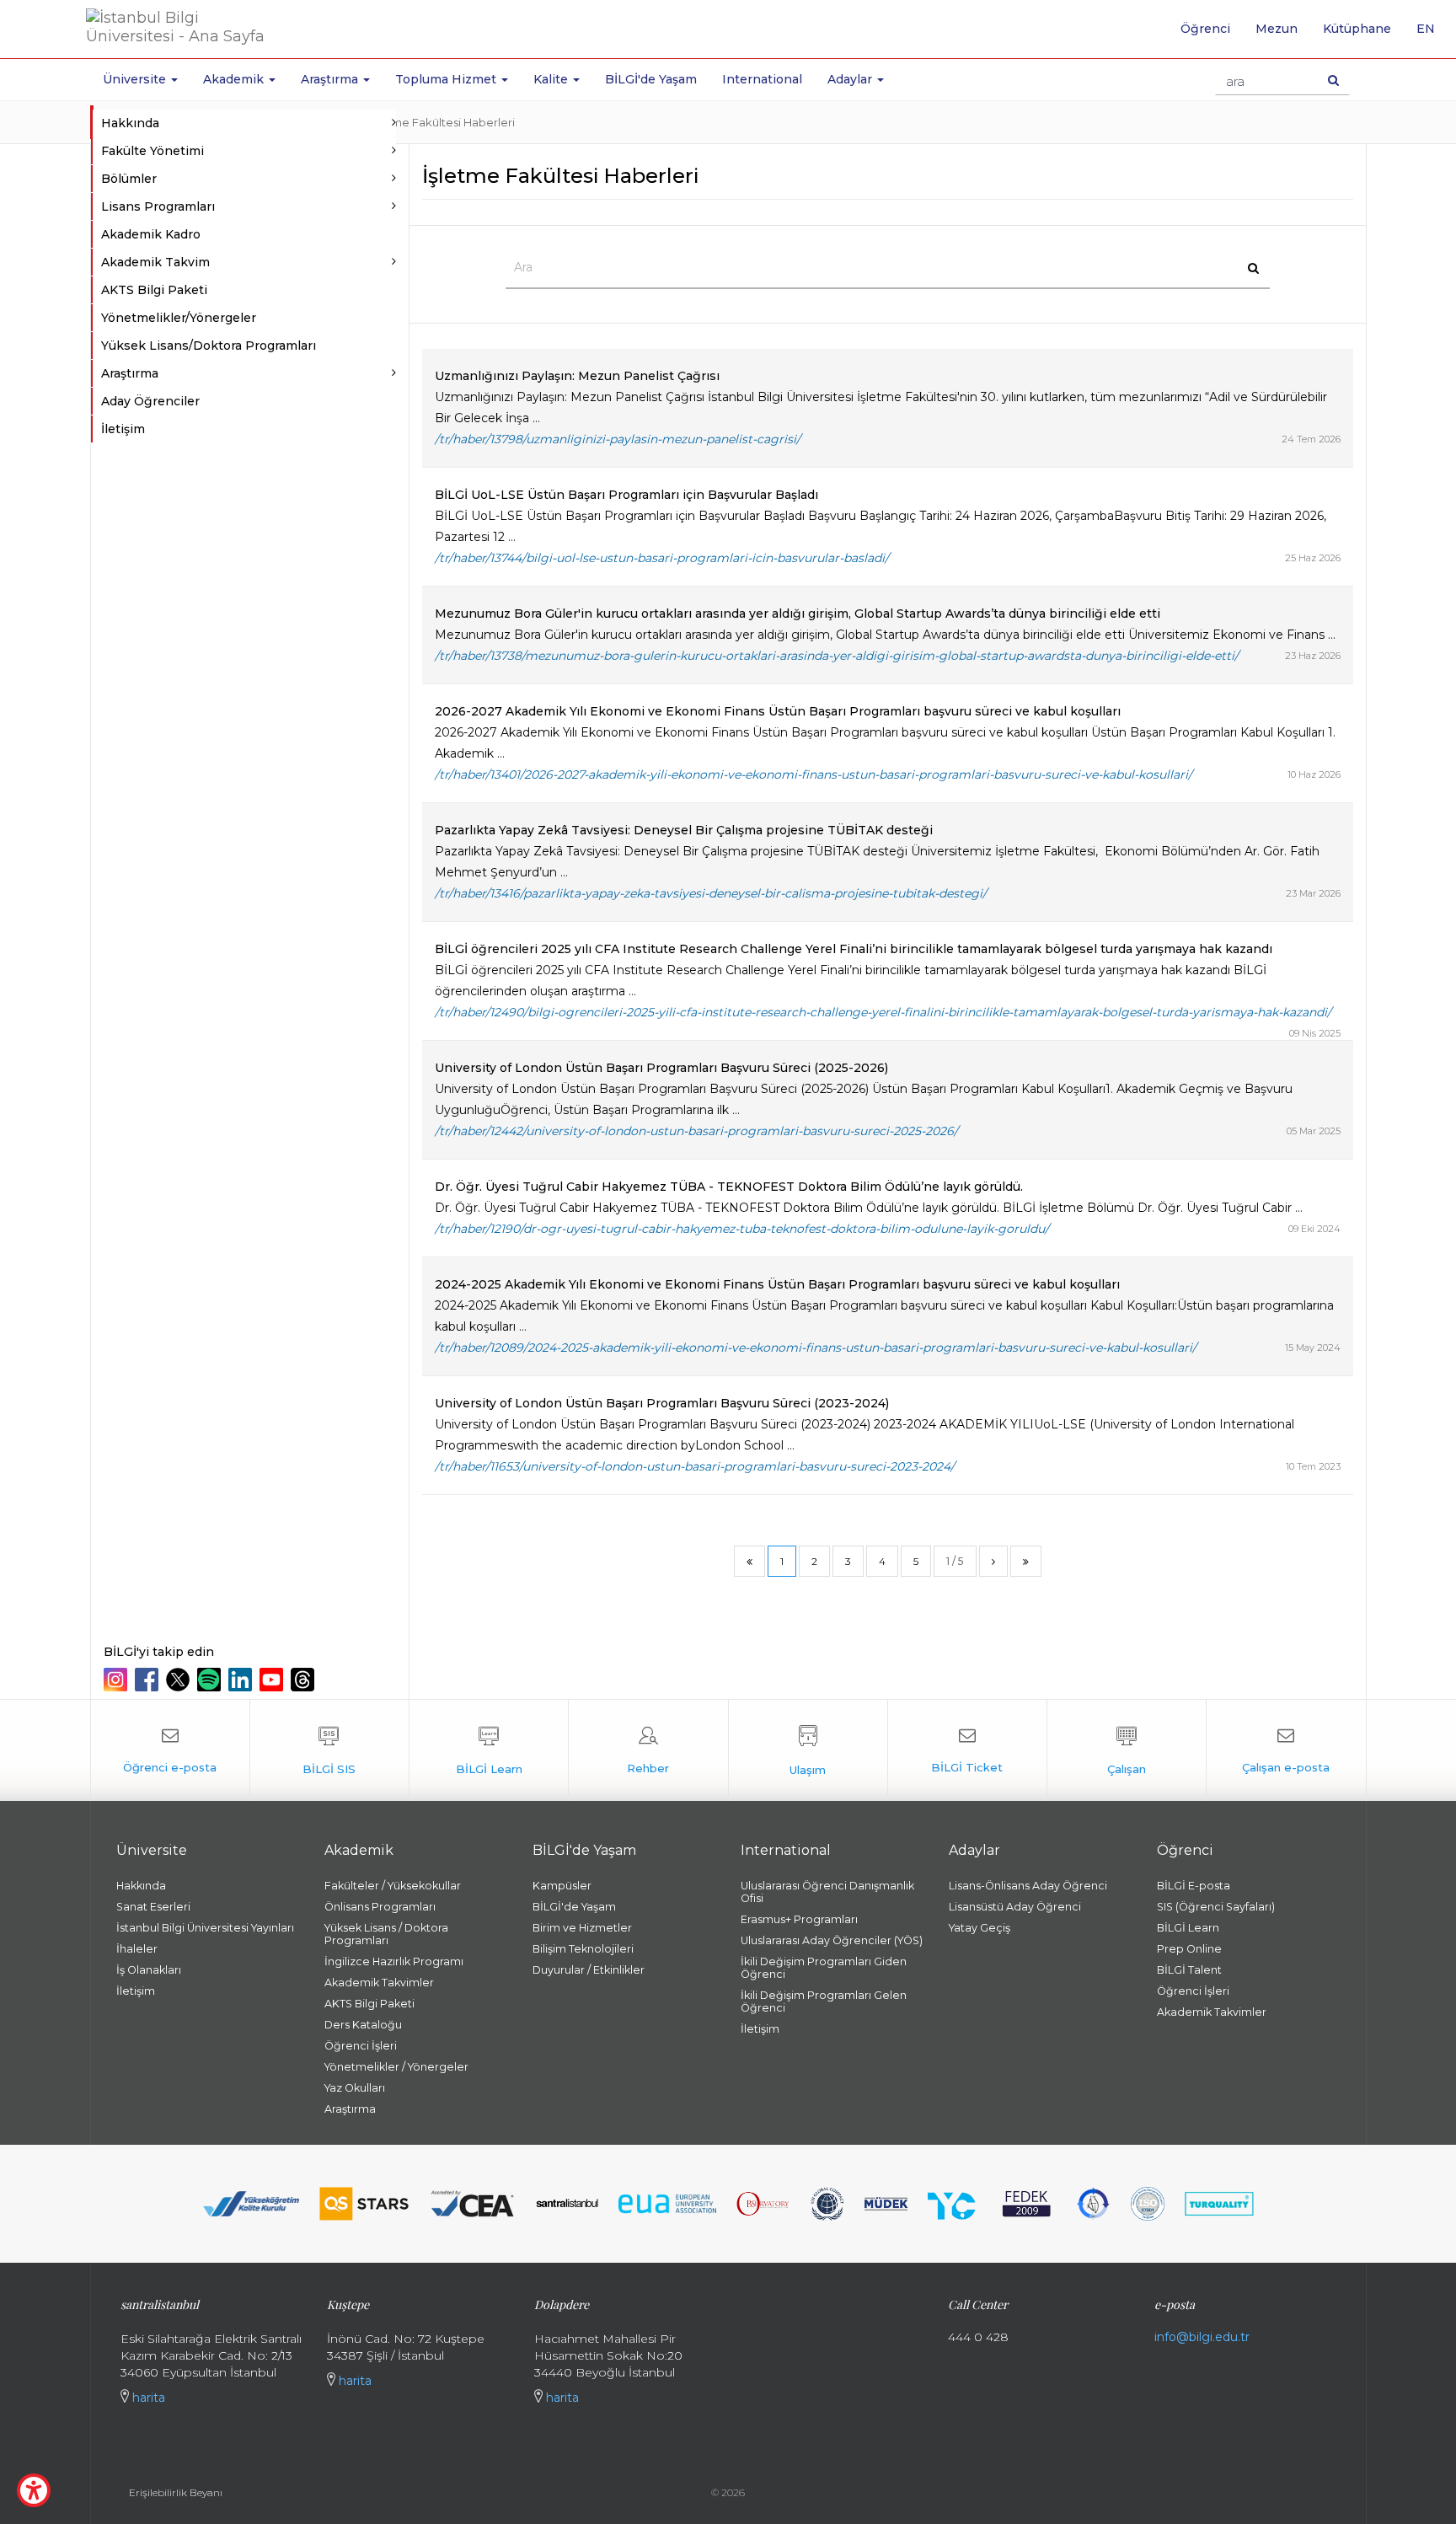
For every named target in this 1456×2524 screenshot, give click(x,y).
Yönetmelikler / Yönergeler (396, 2067)
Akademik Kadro (151, 234)
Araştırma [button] (331, 79)
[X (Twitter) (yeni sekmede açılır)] (180, 1680)
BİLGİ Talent (1189, 1970)
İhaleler (137, 1949)
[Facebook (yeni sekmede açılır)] (149, 1680)
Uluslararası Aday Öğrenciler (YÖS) (832, 1940)
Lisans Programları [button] (158, 206)
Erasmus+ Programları (799, 1919)
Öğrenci (1205, 29)
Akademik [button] (235, 79)
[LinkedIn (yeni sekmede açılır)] (242, 1680)
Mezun (1277, 29)
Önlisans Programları (380, 1907)
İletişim (123, 429)
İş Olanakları (149, 1970)
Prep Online (1189, 1949)
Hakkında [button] (130, 123)
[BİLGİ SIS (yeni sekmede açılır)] (329, 1750)
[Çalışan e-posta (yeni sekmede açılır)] (1286, 1750)
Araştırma (350, 2109)
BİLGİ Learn (1188, 1928)
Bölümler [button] (129, 179)
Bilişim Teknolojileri (583, 1949)
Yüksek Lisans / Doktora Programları (386, 1934)
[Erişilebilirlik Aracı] (34, 2490)
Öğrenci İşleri (361, 2046)
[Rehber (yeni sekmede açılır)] (648, 1750)
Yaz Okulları (355, 2088)
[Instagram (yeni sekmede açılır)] (118, 1680)
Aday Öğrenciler (150, 401)
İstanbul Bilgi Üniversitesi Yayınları (205, 1928)
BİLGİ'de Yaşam (651, 79)
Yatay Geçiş (980, 1928)
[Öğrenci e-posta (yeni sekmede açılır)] (170, 1750)
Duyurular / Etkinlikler (589, 1970)
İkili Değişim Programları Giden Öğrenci (824, 1968)
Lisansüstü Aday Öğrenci (1015, 1907)
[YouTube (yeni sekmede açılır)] (273, 1680)
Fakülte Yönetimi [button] (153, 151)
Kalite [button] (552, 79)
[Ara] (1333, 80)
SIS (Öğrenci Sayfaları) (1216, 1907)
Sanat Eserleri (153, 1907)
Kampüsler (562, 1886)
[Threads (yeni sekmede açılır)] (305, 1680)
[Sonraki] (993, 1561)
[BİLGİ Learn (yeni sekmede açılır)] (489, 1750)
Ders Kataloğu (363, 2025)
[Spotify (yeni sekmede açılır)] (211, 1680)
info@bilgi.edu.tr (1202, 2337)
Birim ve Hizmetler (582, 1928)
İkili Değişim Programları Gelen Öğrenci (824, 2002)
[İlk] (749, 1561)
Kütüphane (1357, 29)
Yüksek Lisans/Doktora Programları (209, 346)
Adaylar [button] (851, 79)
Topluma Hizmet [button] (447, 79)
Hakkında (141, 1886)
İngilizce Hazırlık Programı (394, 1961)
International (762, 79)
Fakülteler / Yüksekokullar (393, 1886)
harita (147, 2398)
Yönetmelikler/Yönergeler (179, 318)
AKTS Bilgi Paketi (154, 290)
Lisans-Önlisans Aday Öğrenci (1028, 1886)
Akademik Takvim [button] (155, 262)
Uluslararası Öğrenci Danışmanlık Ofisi (827, 1892)
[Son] (1026, 1561)
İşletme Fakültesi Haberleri (442, 122)
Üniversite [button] (136, 79)
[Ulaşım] (808, 1750)
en (1432, 35)
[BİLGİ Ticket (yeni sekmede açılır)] (967, 1750)
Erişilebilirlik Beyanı (176, 2492)
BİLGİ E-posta (1194, 1886)
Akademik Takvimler (379, 1983)
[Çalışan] (1127, 1750)
